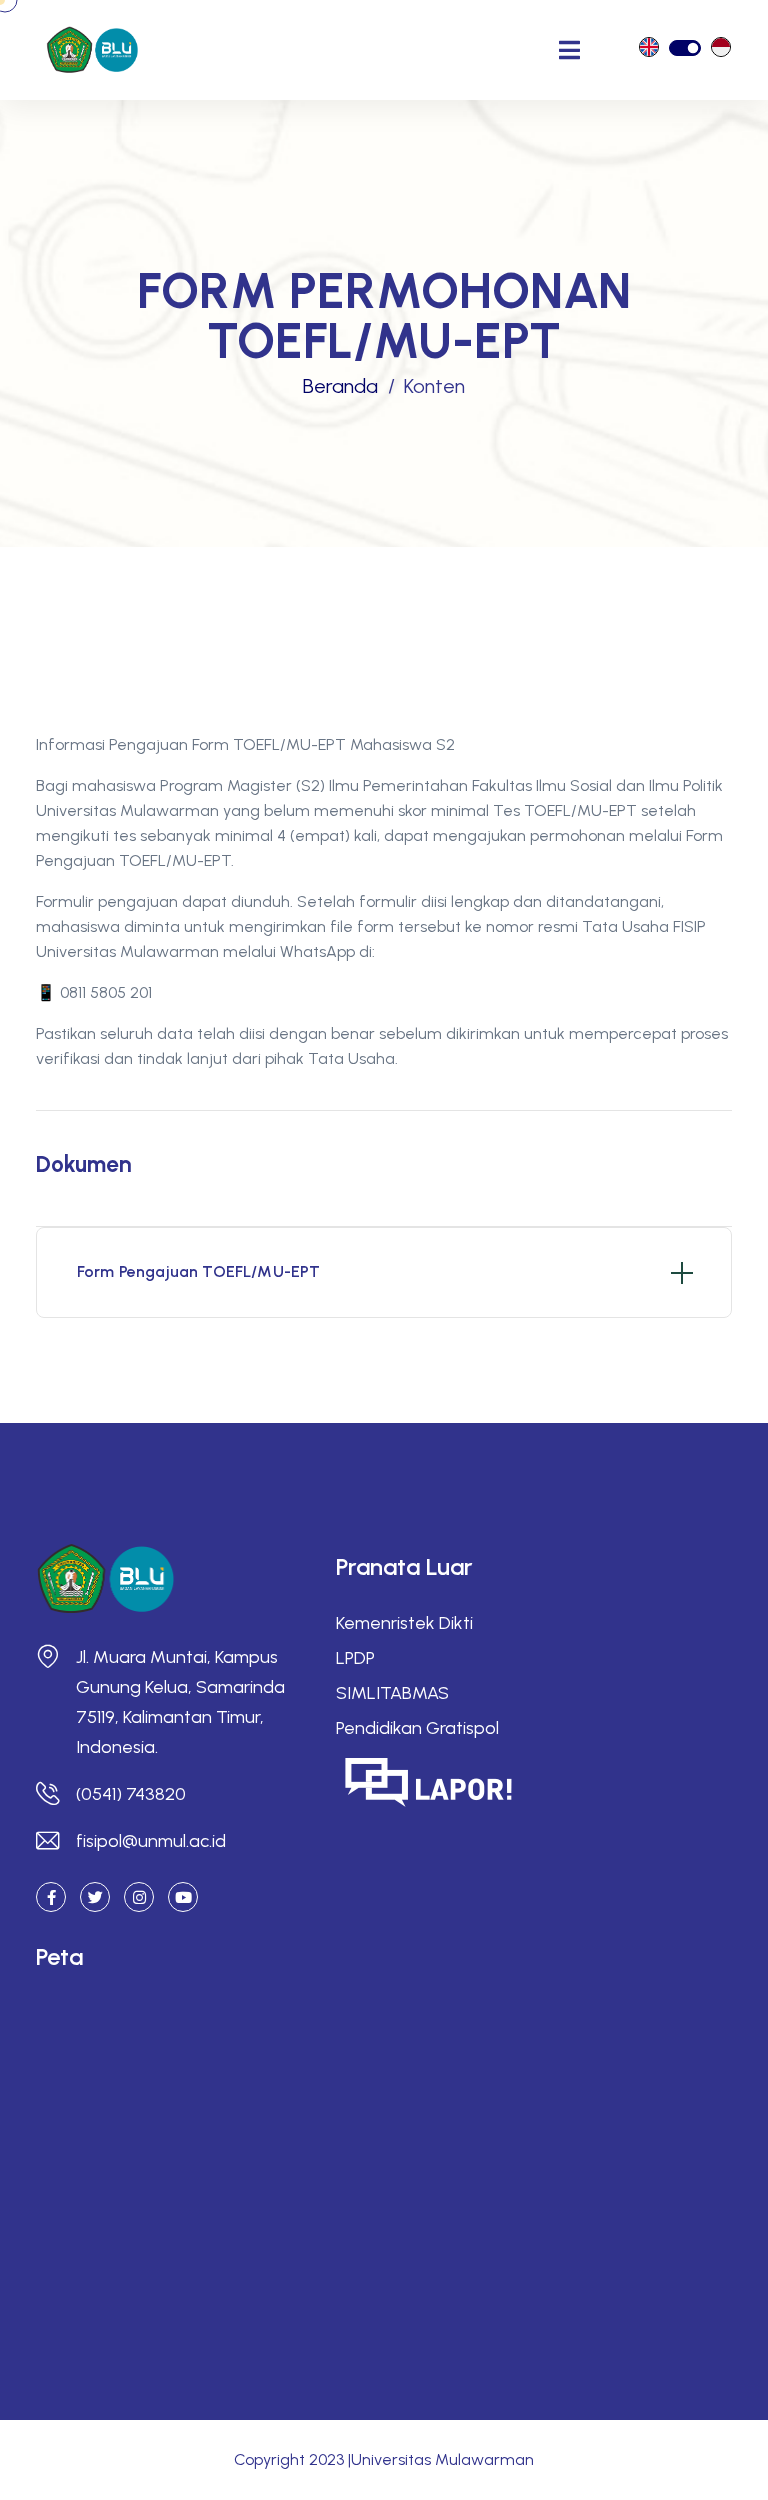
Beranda (340, 386)
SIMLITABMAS (392, 1693)
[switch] (685, 48)
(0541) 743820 (131, 1794)
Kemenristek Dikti (404, 1623)
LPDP (355, 1658)
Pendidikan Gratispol (417, 1728)
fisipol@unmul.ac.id (151, 1841)
